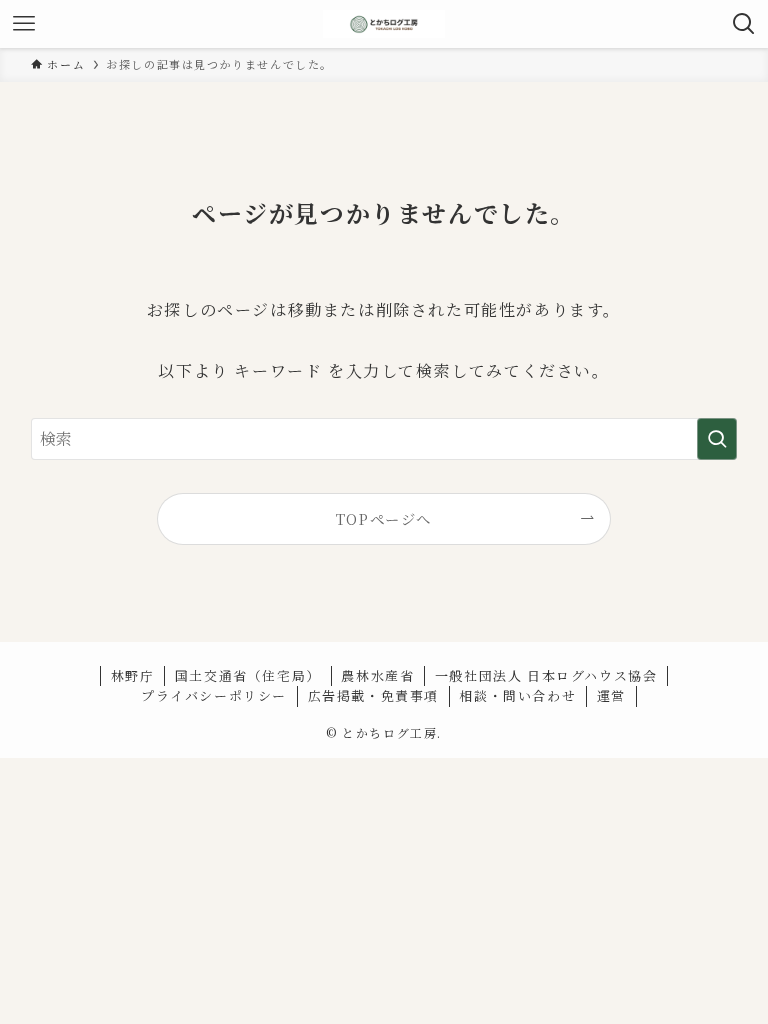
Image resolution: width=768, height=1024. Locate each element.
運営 (611, 695)
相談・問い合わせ (517, 695)
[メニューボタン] (24, 24)
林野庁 (133, 675)
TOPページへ (384, 518)
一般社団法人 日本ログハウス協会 (546, 675)
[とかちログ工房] (384, 24)
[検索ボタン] (744, 24)
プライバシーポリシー (214, 695)
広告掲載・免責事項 (373, 695)
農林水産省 (377, 675)
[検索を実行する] (717, 439)
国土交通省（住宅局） (248, 675)
